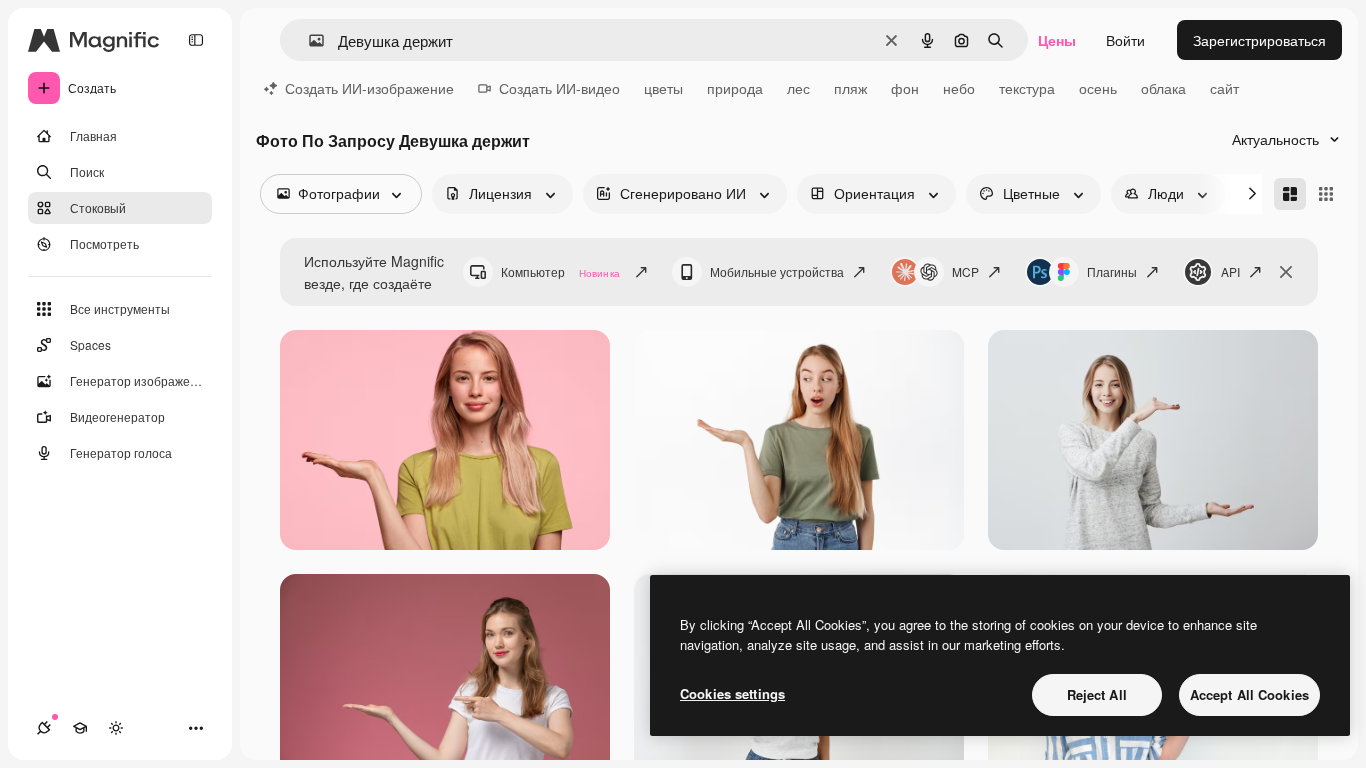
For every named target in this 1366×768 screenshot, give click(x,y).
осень (1098, 88)
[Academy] (80, 728)
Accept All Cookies (1249, 694)
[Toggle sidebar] (196, 40)
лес (798, 88)
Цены (1057, 40)
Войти (1125, 40)
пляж (850, 88)
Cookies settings (732, 693)
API (1230, 271)
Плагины (1112, 271)
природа (735, 88)
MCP (965, 271)
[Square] (1326, 194)
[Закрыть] (1286, 272)
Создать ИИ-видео (559, 88)
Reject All (1097, 694)
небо (959, 88)
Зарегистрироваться (1259, 40)
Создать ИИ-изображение (369, 88)
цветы (663, 88)
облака (1163, 88)
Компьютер (560, 271)
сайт (1224, 88)
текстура (1027, 88)
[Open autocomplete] (308, 40)
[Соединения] (44, 728)
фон (905, 88)
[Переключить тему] (116, 728)
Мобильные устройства (777, 271)
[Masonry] (1290, 194)
